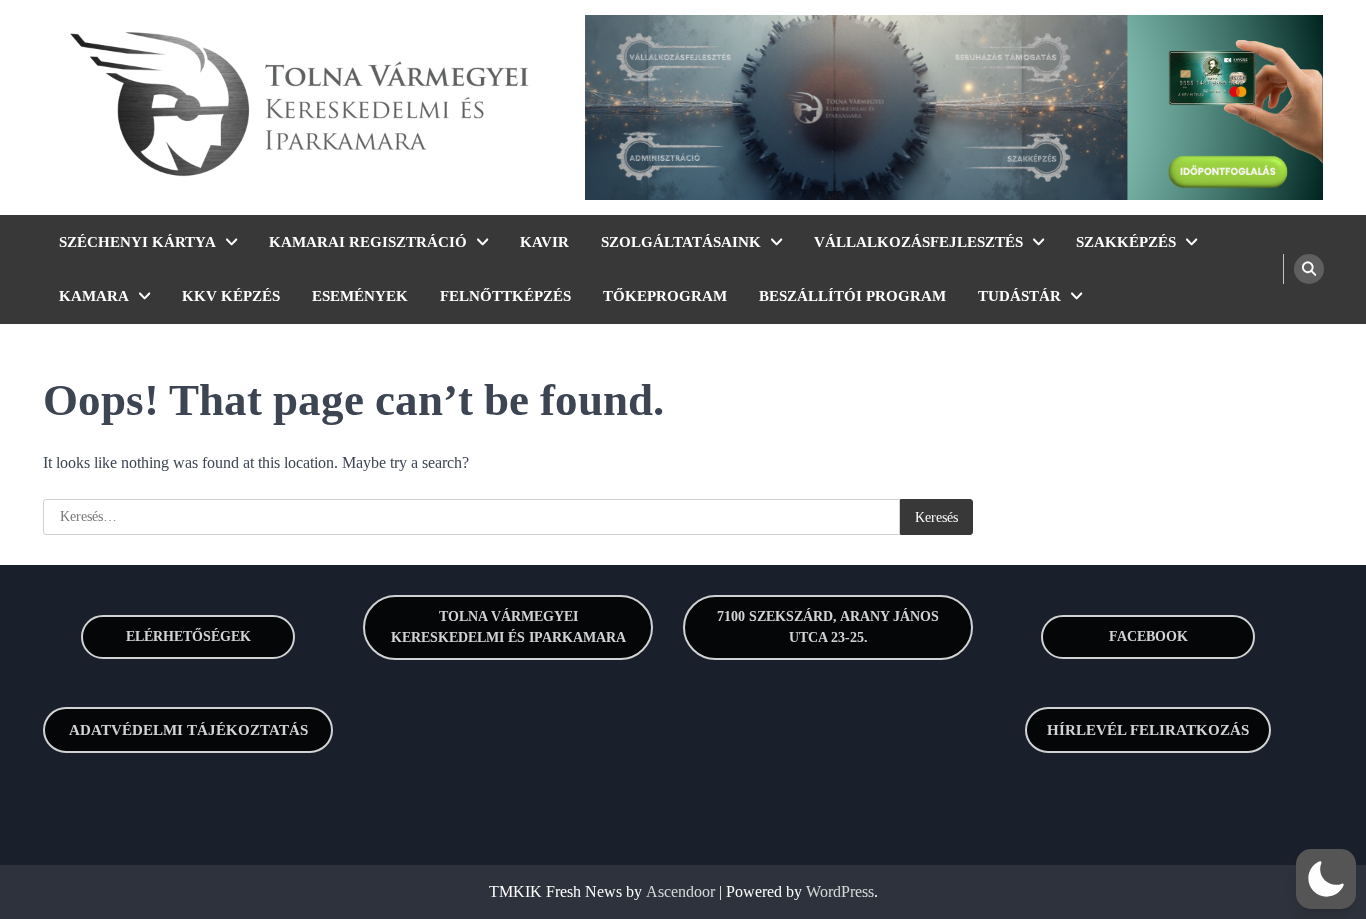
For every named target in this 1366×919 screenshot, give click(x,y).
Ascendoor (680, 891)
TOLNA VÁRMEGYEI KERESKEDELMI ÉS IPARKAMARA (508, 627)
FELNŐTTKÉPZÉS (505, 296)
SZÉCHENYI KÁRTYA (137, 242)
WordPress (840, 891)
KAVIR (544, 242)
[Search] (1309, 269)
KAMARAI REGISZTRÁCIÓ (368, 242)
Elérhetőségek (188, 636)
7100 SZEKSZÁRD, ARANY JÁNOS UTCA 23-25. (828, 627)
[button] (1326, 879)
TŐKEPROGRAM (665, 296)
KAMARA (94, 296)
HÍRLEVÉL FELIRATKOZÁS (1148, 730)
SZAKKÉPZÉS (1126, 242)
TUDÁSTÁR (1019, 296)
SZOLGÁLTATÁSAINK (681, 242)
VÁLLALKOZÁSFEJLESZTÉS (918, 242)
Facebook (1148, 636)
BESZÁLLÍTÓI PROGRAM (852, 296)
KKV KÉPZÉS (231, 296)
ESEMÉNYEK (360, 296)
